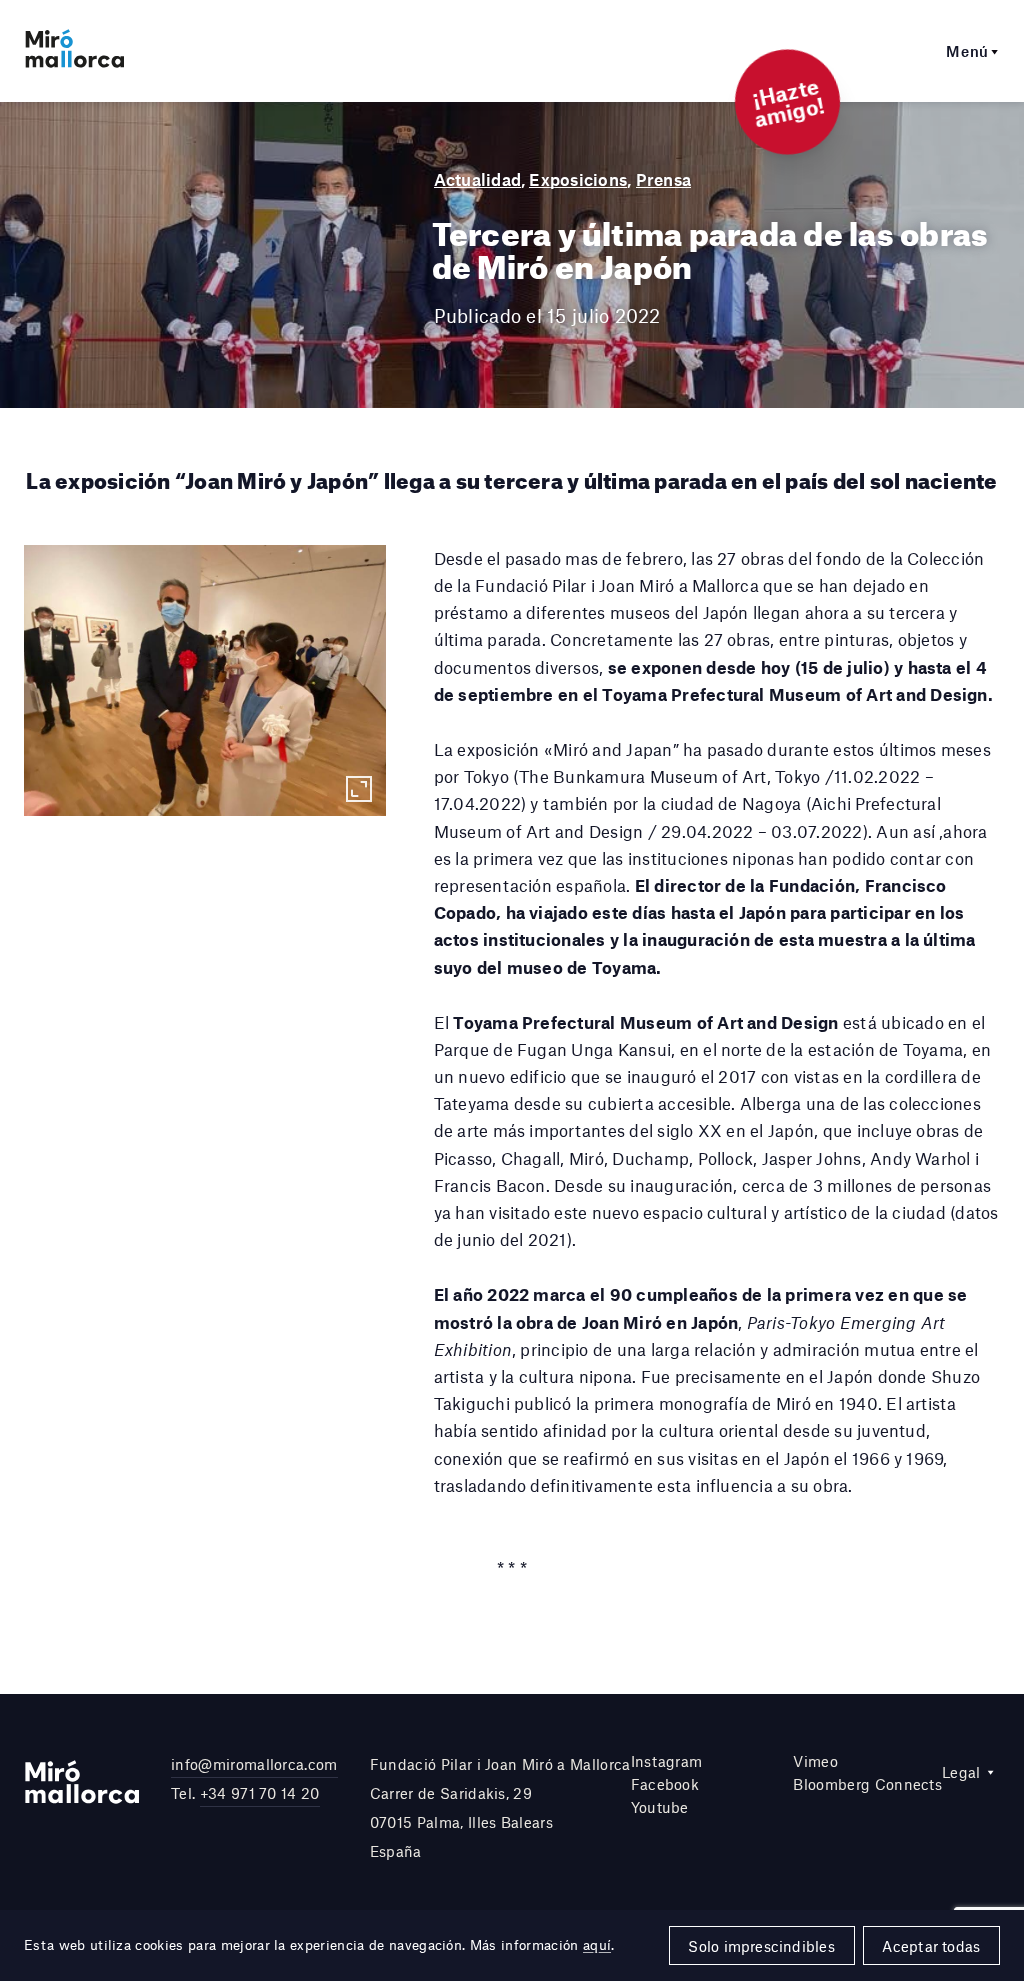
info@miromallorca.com (254, 1764)
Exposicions (578, 179)
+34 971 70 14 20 (260, 1793)
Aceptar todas (931, 1946)
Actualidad (477, 179)
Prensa (663, 179)
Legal (961, 1772)
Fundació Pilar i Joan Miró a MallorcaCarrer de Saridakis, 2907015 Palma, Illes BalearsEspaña (500, 1807)
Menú (967, 51)
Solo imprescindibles (761, 1946)
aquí (597, 1945)
